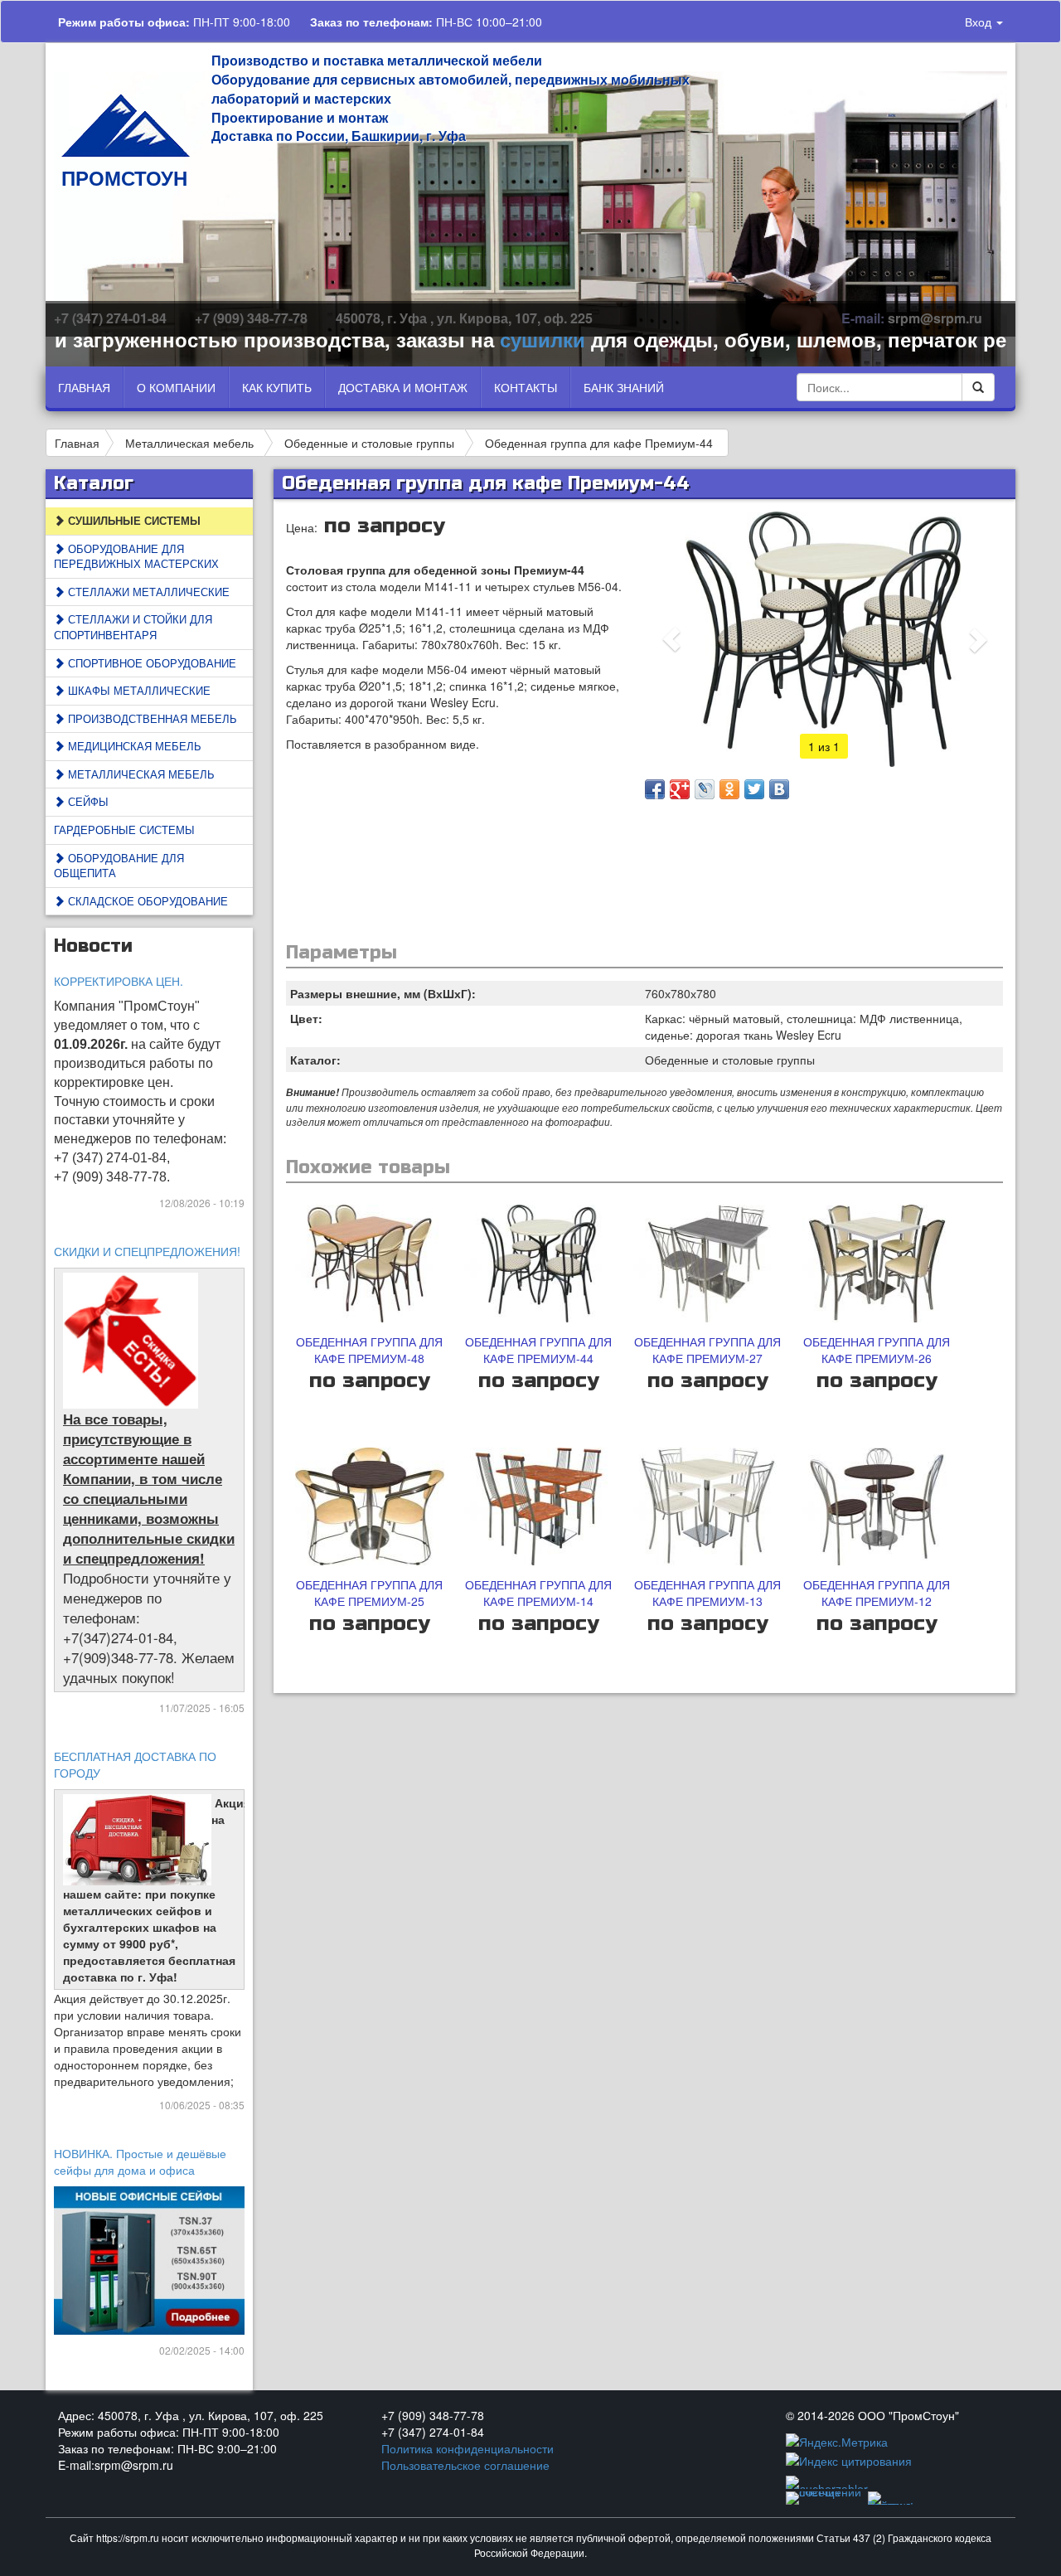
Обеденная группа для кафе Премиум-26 (877, 1350)
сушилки (490, 339)
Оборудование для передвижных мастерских (136, 556)
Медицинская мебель (133, 746)
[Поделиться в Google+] (680, 789)
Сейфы (87, 801)
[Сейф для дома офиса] (150, 2258)
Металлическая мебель (189, 443)
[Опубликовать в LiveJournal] (705, 789)
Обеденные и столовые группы (369, 443)
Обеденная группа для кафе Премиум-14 (538, 1593)
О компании (176, 387)
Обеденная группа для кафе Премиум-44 (599, 443)
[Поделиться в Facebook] (655, 789)
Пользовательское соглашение (465, 2465)
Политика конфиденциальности (468, 2448)
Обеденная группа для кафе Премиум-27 (707, 1350)
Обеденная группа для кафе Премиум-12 (877, 1593)
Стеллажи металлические (147, 592)
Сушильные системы (133, 520)
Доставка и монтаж (403, 387)
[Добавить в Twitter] (754, 789)
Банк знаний (624, 387)
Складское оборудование (146, 901)
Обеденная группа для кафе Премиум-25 (369, 1593)
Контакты (526, 387)
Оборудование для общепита (119, 866)
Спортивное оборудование (150, 663)
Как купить (277, 387)
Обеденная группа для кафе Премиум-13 (707, 1593)
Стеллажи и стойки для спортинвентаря (133, 627)
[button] (672, 639)
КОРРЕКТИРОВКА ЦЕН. (119, 981)
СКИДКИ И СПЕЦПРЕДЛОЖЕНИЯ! (147, 1251)
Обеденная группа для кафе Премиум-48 (369, 1350)
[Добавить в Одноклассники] (729, 789)
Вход (980, 22)
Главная (84, 387)
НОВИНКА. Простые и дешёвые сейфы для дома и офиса (140, 2161)
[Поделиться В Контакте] (779, 789)
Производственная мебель (151, 718)
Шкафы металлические (138, 690)
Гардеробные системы (124, 830)
